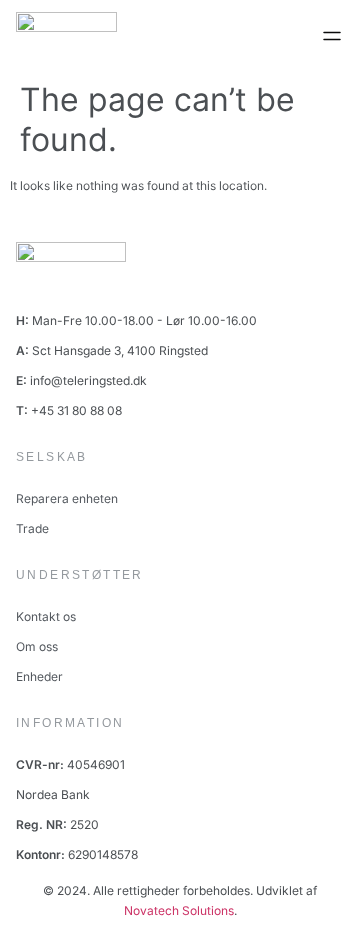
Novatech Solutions (179, 910)
